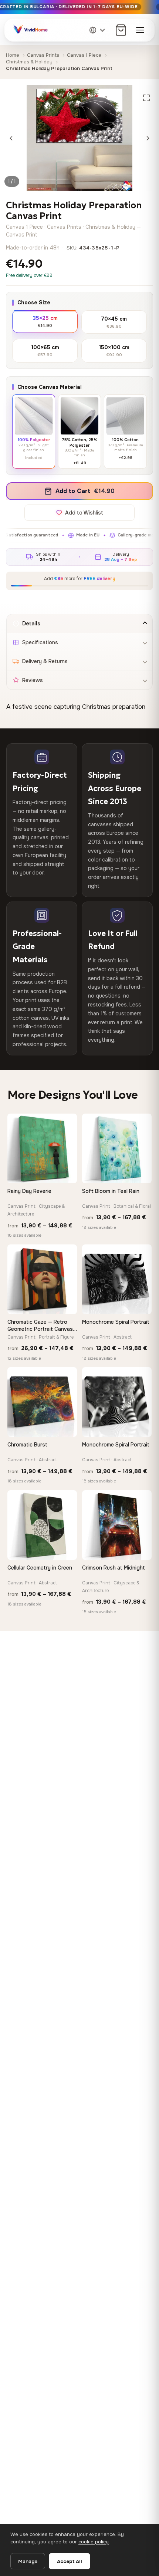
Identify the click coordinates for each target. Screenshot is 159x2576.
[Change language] (98, 30)
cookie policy (94, 2542)
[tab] (79, 624)
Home (13, 55)
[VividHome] (30, 30)
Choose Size (34, 302)
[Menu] (140, 30)
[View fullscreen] (146, 98)
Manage (28, 2561)
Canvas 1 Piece (84, 55)
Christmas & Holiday (29, 62)
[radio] (45, 321)
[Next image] (148, 138)
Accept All (70, 2561)
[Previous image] (11, 138)
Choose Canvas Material (50, 387)
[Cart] (121, 30)
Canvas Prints (43, 55)
